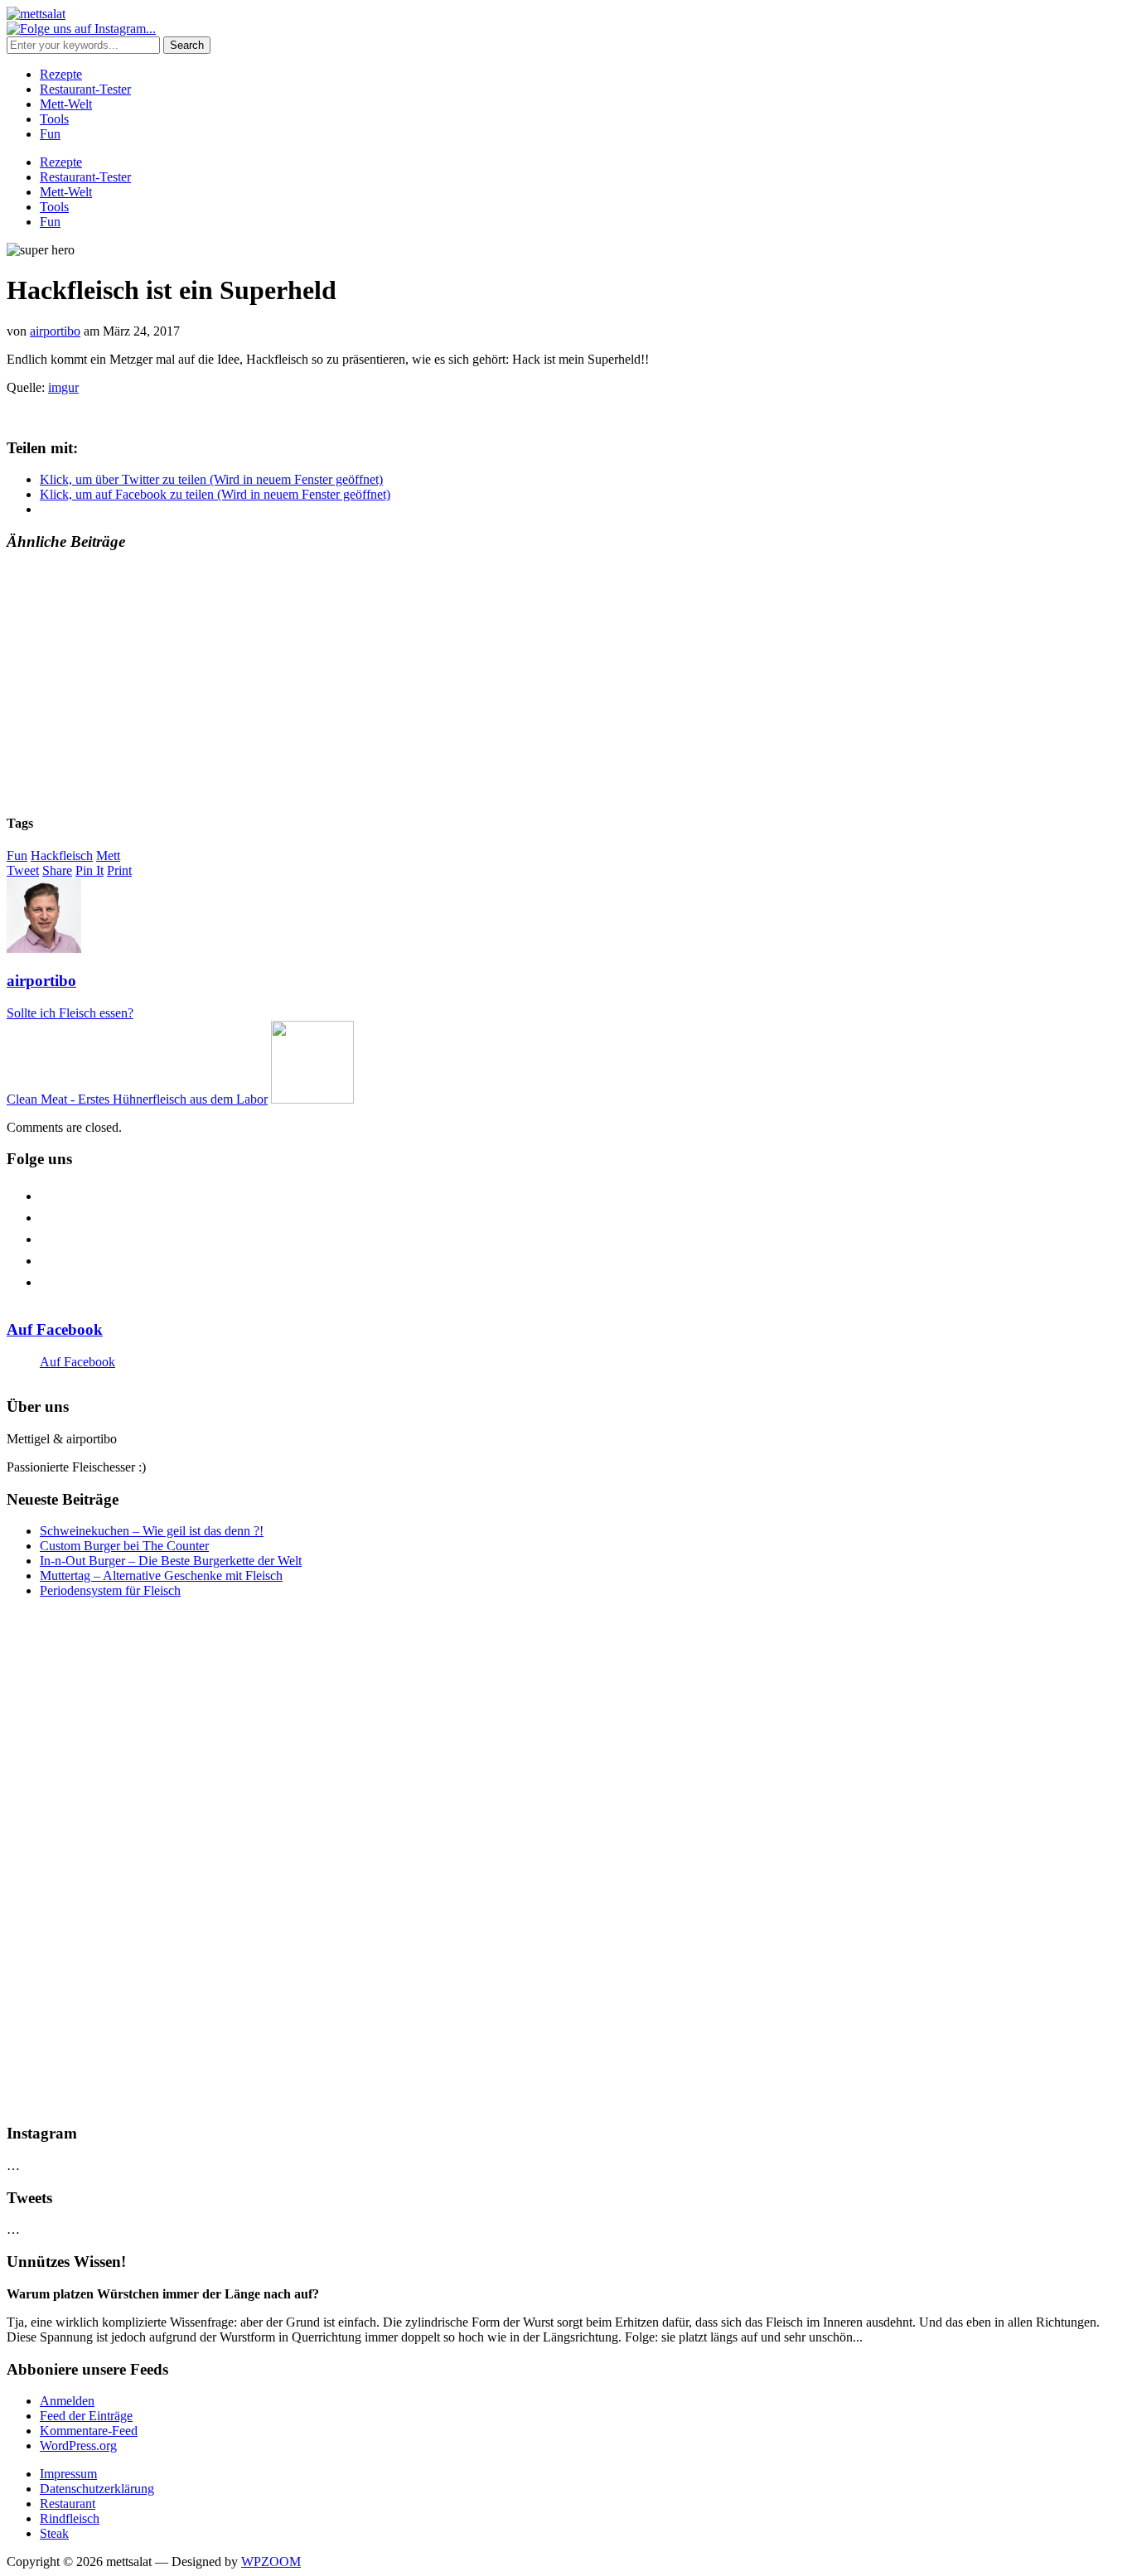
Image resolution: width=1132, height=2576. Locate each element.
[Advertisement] (504, 683)
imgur (63, 387)
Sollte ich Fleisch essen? (70, 1013)
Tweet (23, 870)
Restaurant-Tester (85, 89)
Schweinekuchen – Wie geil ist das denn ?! (152, 1531)
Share (57, 870)
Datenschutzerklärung (97, 2489)
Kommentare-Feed (89, 2431)
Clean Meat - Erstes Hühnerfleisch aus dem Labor (137, 1099)
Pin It (89, 870)
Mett (108, 855)
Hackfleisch (62, 855)
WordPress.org (78, 2446)
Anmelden (67, 2401)
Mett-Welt (66, 104)
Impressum (68, 2474)
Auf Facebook (55, 1329)
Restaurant (68, 2504)
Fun (50, 134)
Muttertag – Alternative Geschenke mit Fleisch (161, 1576)
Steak (54, 2533)
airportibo (55, 331)
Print (119, 870)
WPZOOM (271, 2562)
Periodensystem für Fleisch (110, 1590)
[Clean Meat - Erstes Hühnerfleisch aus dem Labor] (312, 1099)
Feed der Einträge (86, 2416)
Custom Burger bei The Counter (124, 1546)
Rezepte (61, 74)
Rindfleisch (70, 2518)
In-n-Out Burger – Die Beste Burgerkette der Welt (171, 1561)
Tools (54, 119)
